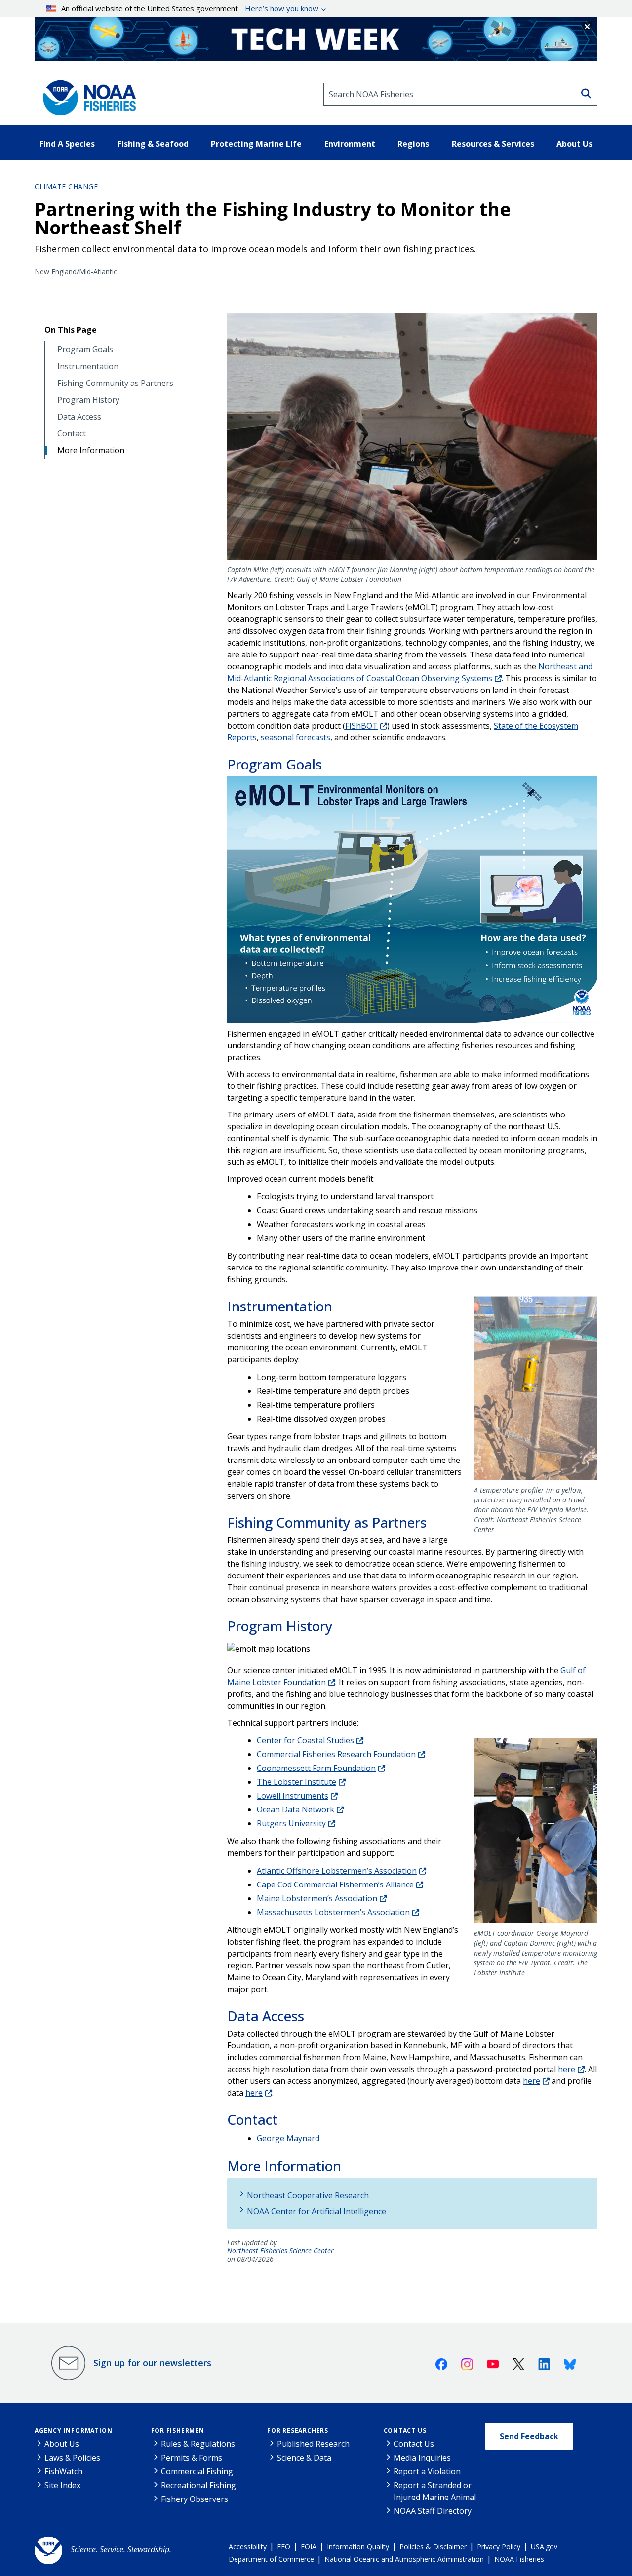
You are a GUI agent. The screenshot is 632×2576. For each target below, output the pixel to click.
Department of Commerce (271, 2559)
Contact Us (405, 2431)
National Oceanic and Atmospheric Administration (404, 2559)
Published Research (313, 2444)
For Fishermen (178, 2431)
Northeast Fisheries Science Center (280, 2251)
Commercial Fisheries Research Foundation (336, 1754)
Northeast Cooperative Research (308, 2195)
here (567, 2069)
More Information (91, 450)
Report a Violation (427, 2471)
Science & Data (304, 2458)
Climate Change (66, 186)
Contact (72, 434)
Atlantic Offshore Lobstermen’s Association (337, 1871)
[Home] (86, 94)
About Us (62, 2444)
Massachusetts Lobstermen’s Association (333, 1912)
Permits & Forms (192, 2458)
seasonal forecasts (296, 737)
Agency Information (73, 2431)
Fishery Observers (195, 2499)
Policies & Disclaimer (433, 2547)
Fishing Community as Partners (115, 383)
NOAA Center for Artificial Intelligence (316, 2211)
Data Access (79, 417)
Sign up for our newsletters (152, 2363)
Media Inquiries (422, 2458)
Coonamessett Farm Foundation (316, 1768)
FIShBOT (361, 726)
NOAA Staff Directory (433, 2511)
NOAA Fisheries (519, 2559)
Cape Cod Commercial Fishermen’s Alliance (335, 1884)
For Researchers (298, 2431)
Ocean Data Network (296, 1809)
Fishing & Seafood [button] (153, 144)
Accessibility (248, 2547)
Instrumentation (88, 366)
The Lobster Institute (296, 1782)
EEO (284, 2547)
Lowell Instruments (293, 1796)
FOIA (309, 2547)
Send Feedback (529, 2436)
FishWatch (63, 2471)
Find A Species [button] (67, 144)
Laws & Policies (72, 2458)
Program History (88, 400)
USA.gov (544, 2547)
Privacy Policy (499, 2547)
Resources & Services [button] (493, 144)
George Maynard (288, 2138)
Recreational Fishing (198, 2485)
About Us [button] (574, 144)
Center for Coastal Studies (305, 1740)
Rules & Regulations (198, 2444)
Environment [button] (350, 144)
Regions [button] (413, 144)
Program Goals (85, 350)
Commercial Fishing (197, 2471)
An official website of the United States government (190, 8)
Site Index (62, 2485)
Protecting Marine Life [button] (256, 144)
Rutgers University (291, 1823)
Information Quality (358, 2547)
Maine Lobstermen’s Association (317, 1898)
